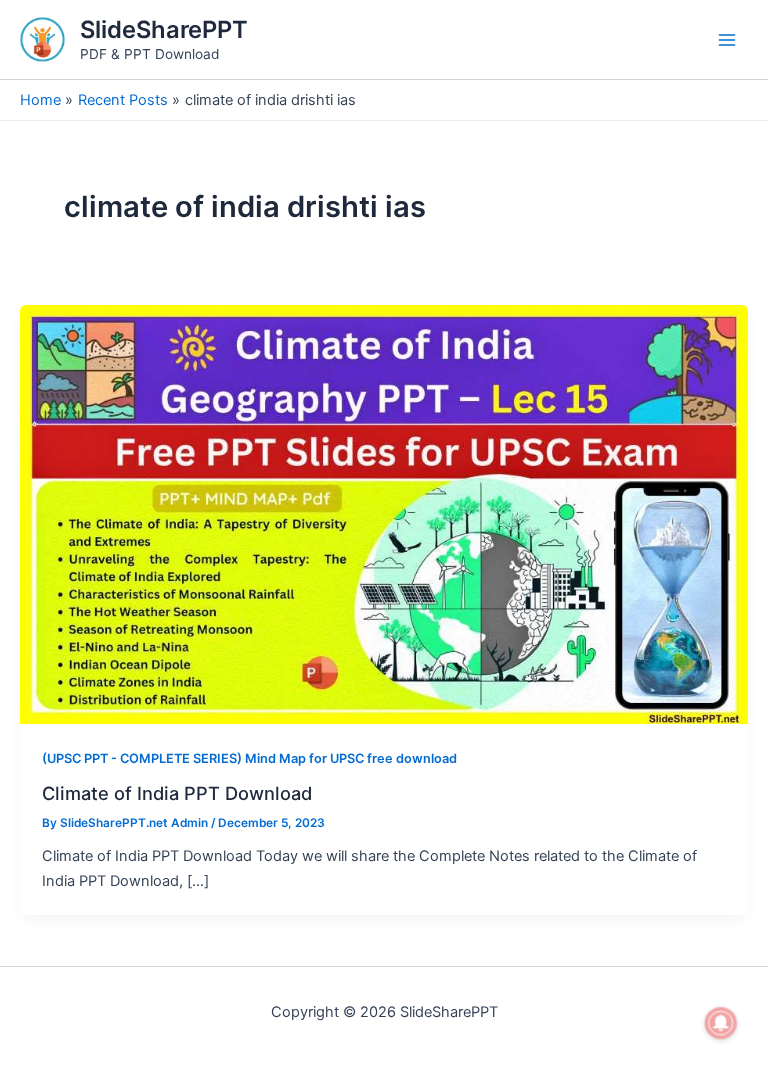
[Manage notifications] (721, 1023)
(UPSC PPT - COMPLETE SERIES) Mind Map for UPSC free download (249, 758)
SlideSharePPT (164, 29)
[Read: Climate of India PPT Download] (384, 514)
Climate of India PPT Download (177, 793)
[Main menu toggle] (727, 40)
